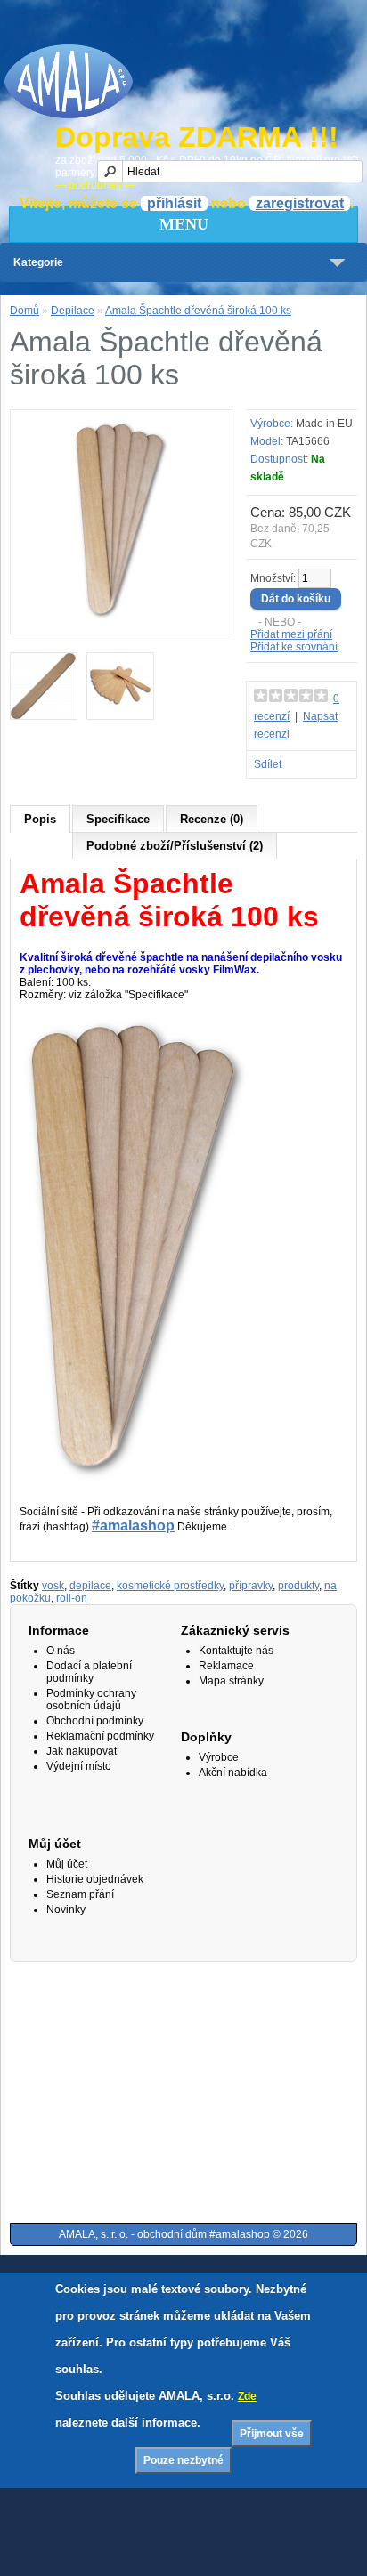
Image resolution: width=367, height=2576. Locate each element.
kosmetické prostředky (170, 1586)
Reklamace (226, 1666)
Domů (24, 311)
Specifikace (118, 819)
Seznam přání (80, 1894)
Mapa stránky (231, 1681)
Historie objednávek (95, 1879)
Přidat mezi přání (291, 634)
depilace (90, 1586)
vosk (53, 1586)
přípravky (251, 1586)
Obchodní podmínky (95, 1721)
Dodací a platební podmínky (89, 1672)
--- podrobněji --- (95, 185)
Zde (247, 2396)
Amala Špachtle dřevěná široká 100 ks (198, 311)
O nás (61, 1651)
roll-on (72, 1598)
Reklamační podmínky (100, 1736)
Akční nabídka (233, 1773)
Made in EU (324, 424)
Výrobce (219, 1757)
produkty (298, 1586)
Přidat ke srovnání (294, 647)
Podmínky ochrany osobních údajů (91, 1700)
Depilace (73, 311)
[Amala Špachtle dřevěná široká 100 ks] (121, 618)
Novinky (66, 1910)
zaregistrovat (300, 203)
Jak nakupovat (82, 1751)
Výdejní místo (79, 1766)
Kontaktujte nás (236, 1651)
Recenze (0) (212, 819)
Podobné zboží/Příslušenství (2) (175, 846)
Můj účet (67, 1864)
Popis (40, 819)
